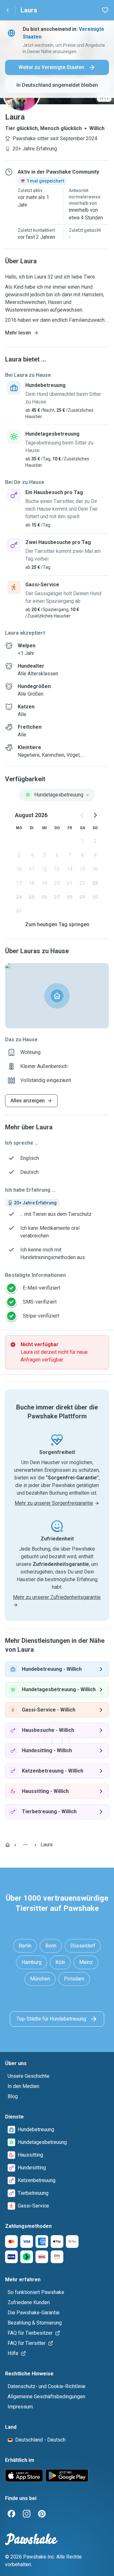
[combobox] (57, 795)
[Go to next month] (95, 815)
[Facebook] (11, 2514)
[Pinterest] (42, 2514)
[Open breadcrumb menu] (25, 1845)
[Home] (8, 1845)
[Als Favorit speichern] (105, 10)
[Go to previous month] (82, 815)
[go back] (8, 10)
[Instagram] (27, 2514)
